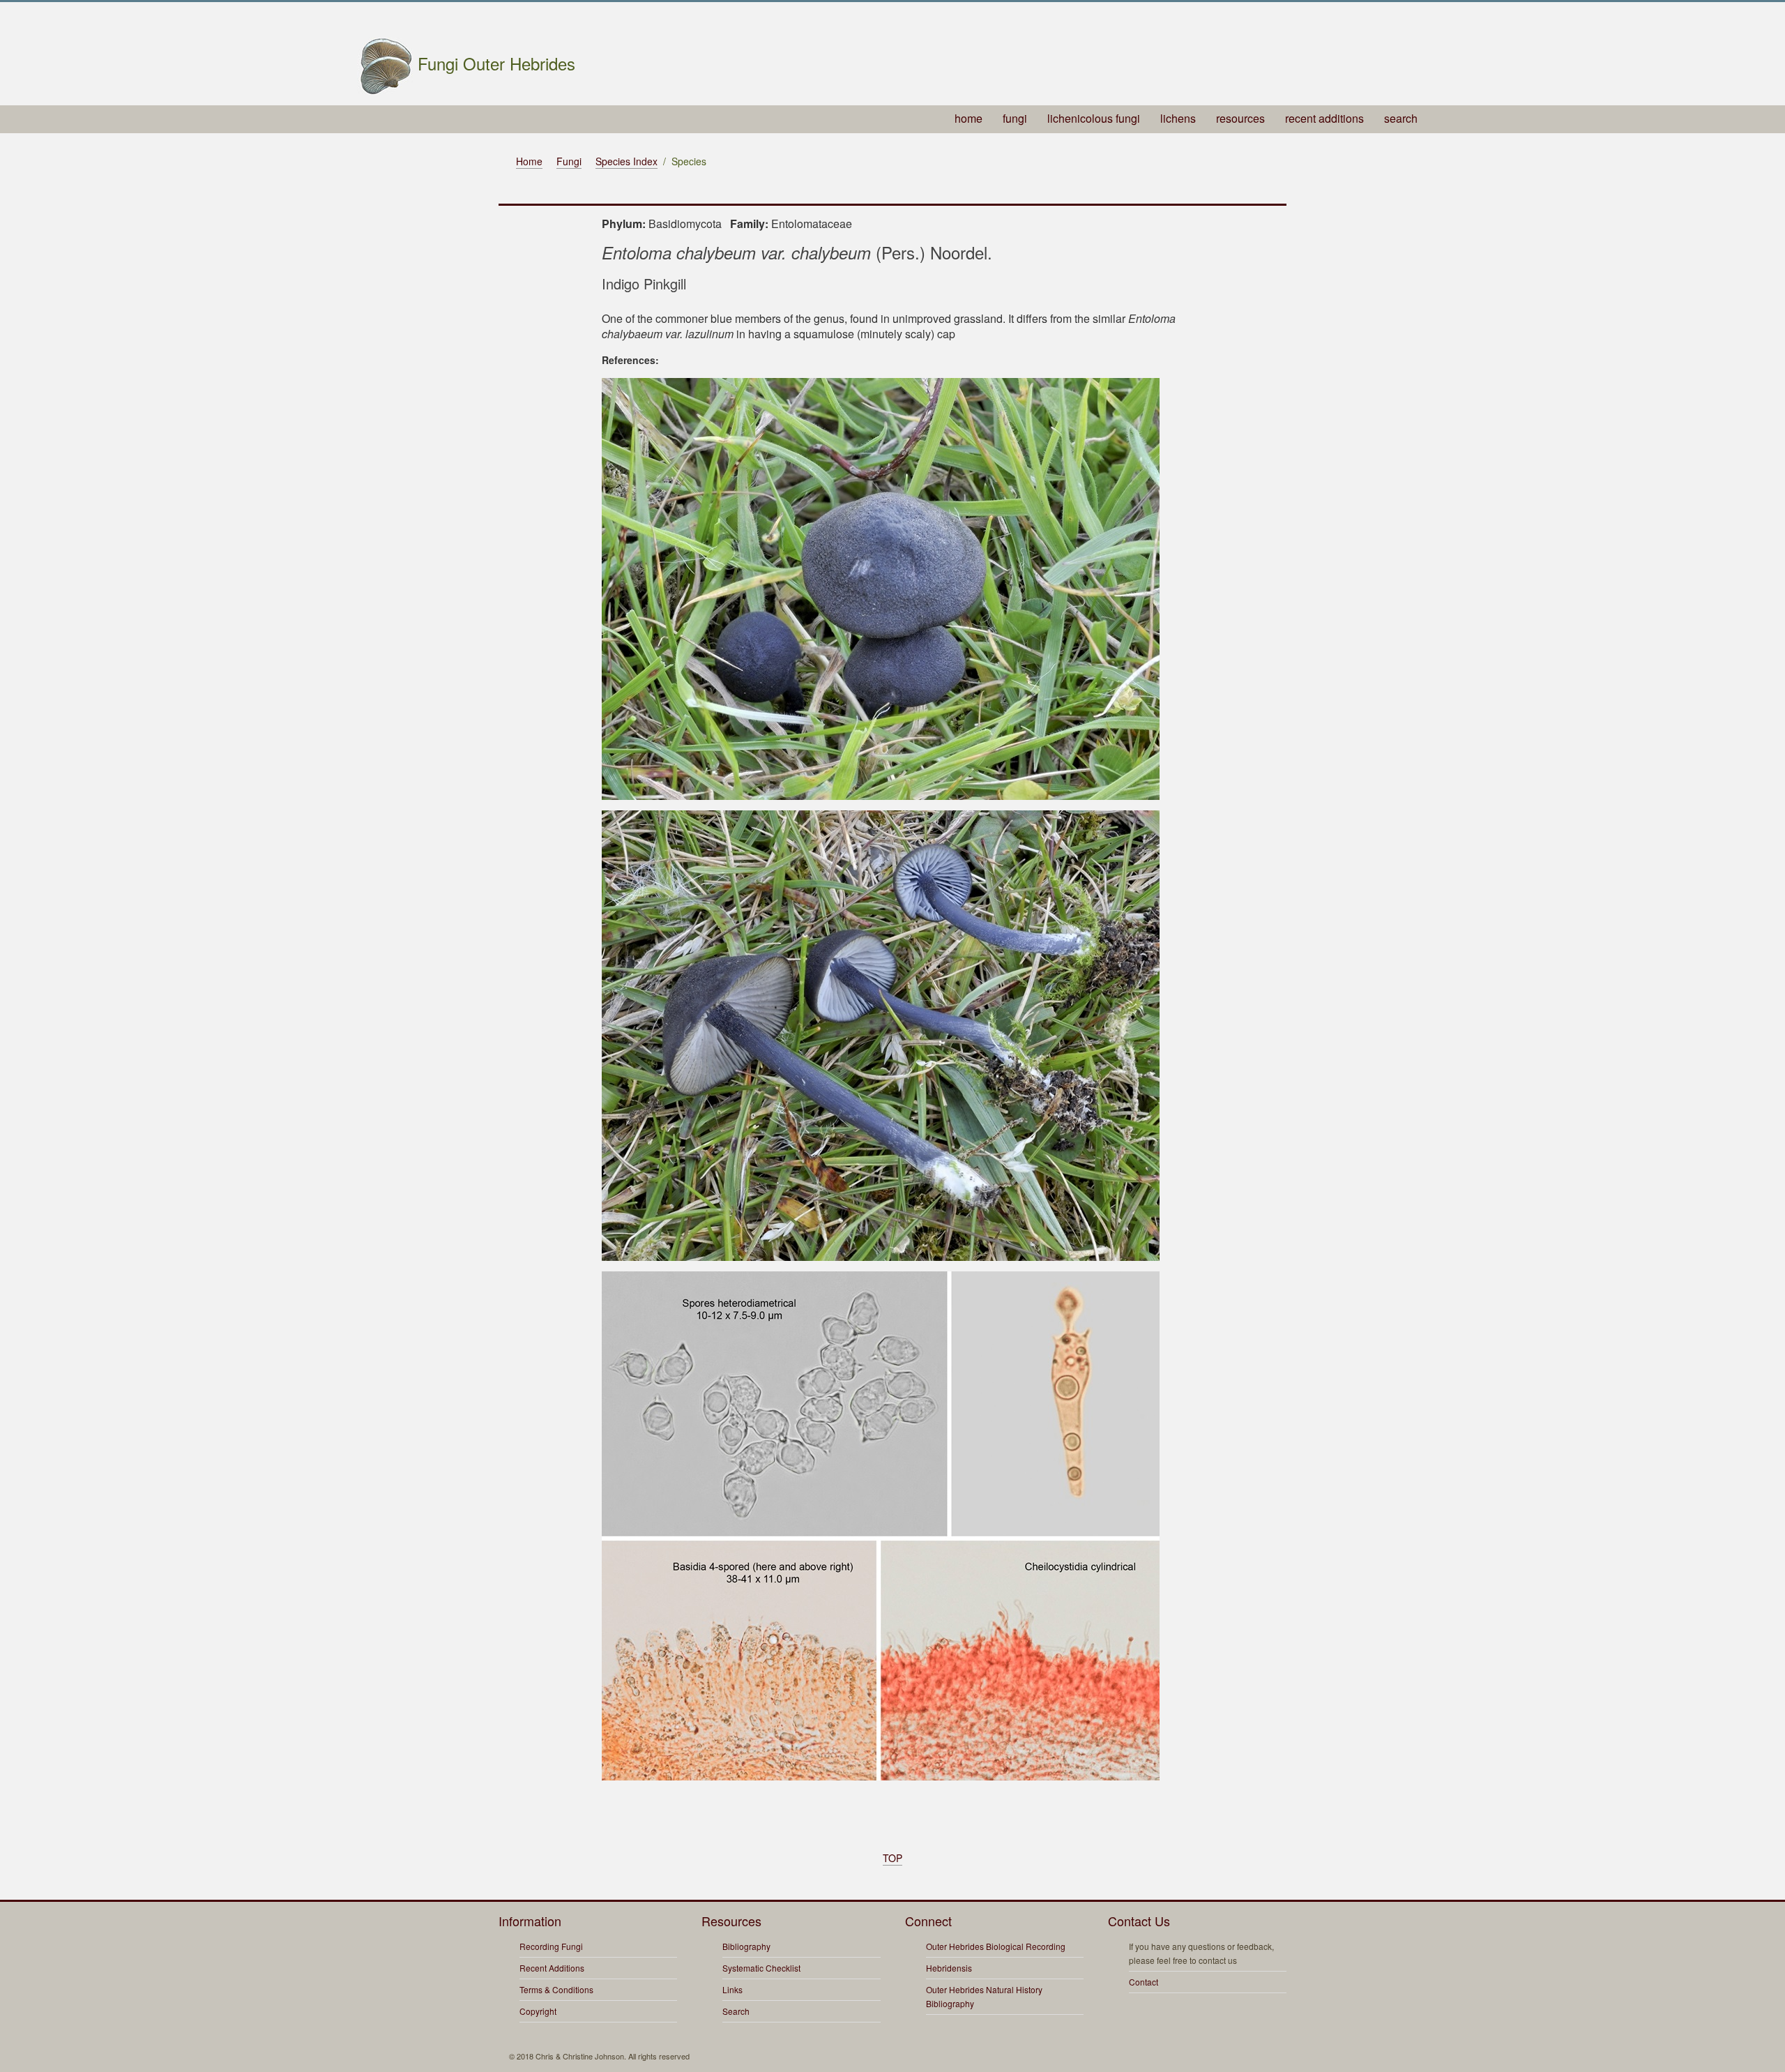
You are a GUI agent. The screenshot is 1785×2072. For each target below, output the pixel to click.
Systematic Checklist (761, 1968)
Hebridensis (949, 1968)
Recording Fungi (551, 1946)
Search (736, 2011)
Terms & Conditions (556, 1989)
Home (529, 161)
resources (1240, 118)
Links (732, 1989)
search (1401, 118)
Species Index (626, 161)
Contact (1144, 1982)
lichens (1178, 118)
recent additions (1324, 118)
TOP (892, 1858)
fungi (1015, 118)
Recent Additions (552, 1968)
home (969, 118)
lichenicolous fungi (1094, 118)
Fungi (569, 161)
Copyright (538, 2011)
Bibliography (746, 1946)
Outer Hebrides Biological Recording (996, 1946)
